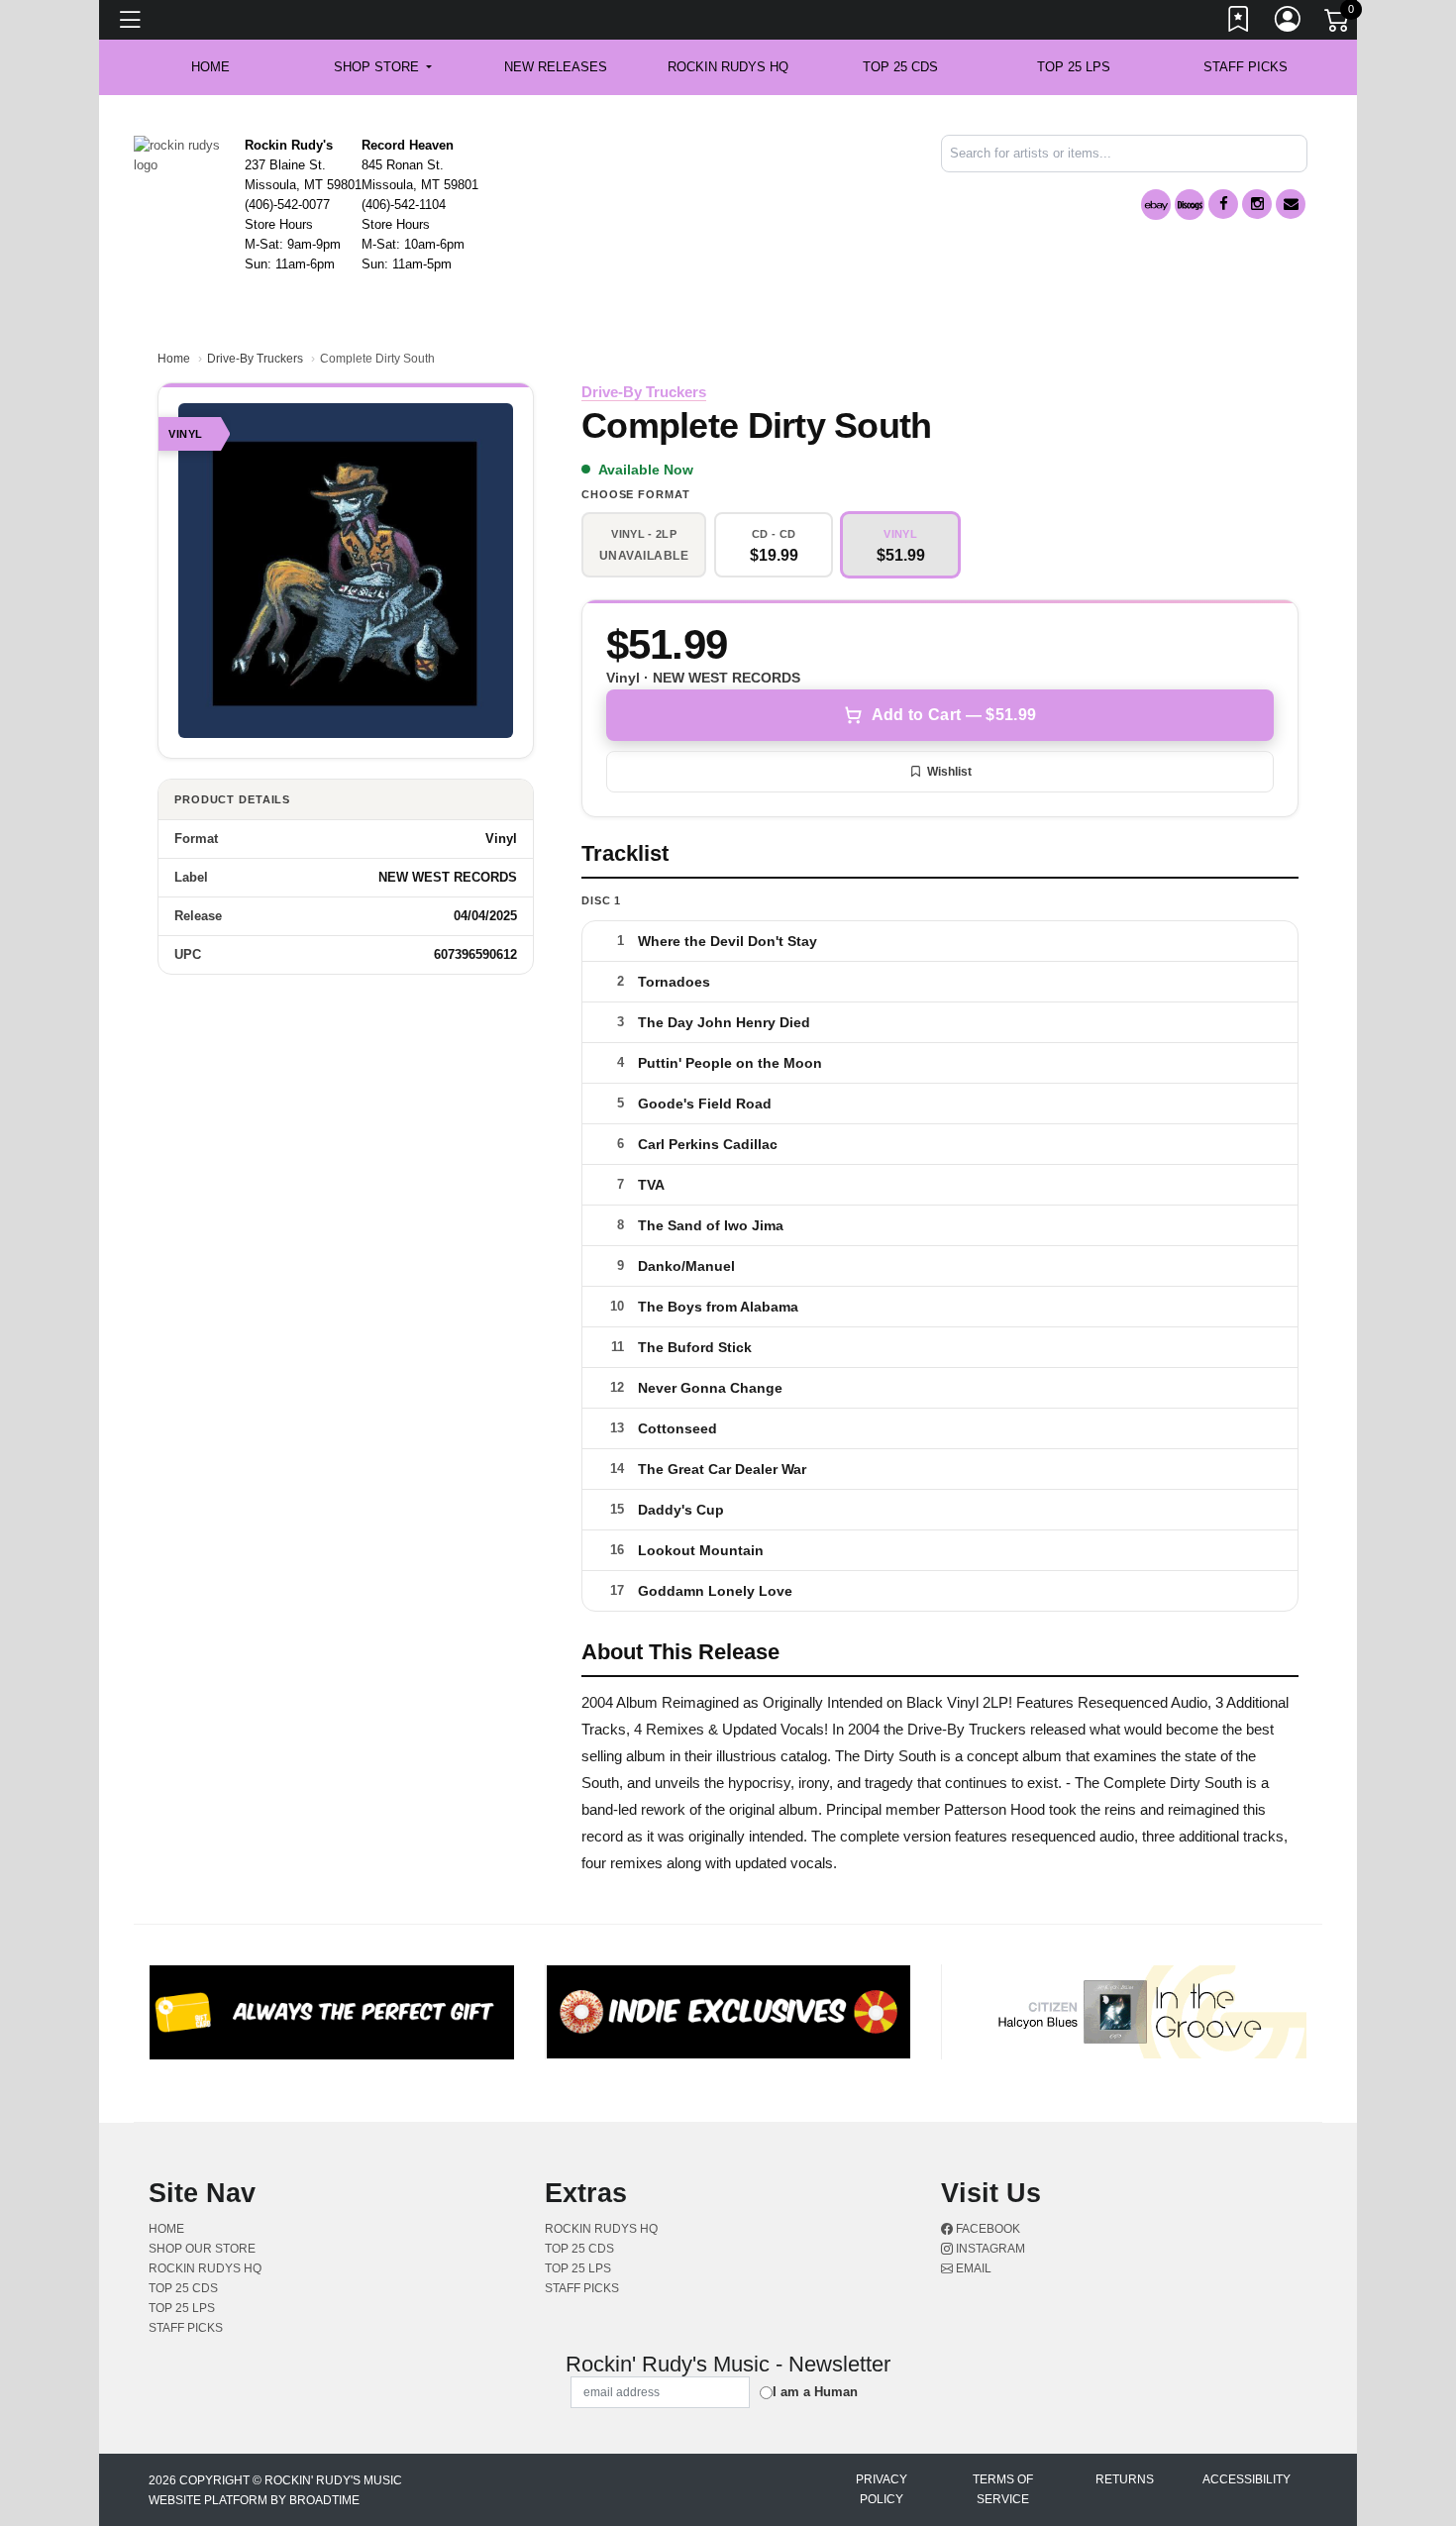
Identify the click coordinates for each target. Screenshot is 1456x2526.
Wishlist (949, 772)
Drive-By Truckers (255, 359)
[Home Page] (182, 154)
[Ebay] (1156, 205)
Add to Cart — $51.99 (954, 715)
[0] (1338, 24)
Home (174, 359)
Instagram (989, 2249)
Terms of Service (1003, 2489)
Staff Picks (1246, 67)
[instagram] (1257, 204)
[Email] (1291, 204)
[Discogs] (1190, 205)
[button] (383, 67)
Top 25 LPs (1074, 67)
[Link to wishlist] (1239, 23)
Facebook (987, 2229)
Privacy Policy (882, 2489)
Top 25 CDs (900, 67)
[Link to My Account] (1289, 23)
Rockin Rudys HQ (728, 67)
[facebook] (1223, 204)
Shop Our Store (202, 2249)
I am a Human (815, 2392)
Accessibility (1247, 2479)
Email (972, 2268)
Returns (1125, 2479)
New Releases (556, 67)
